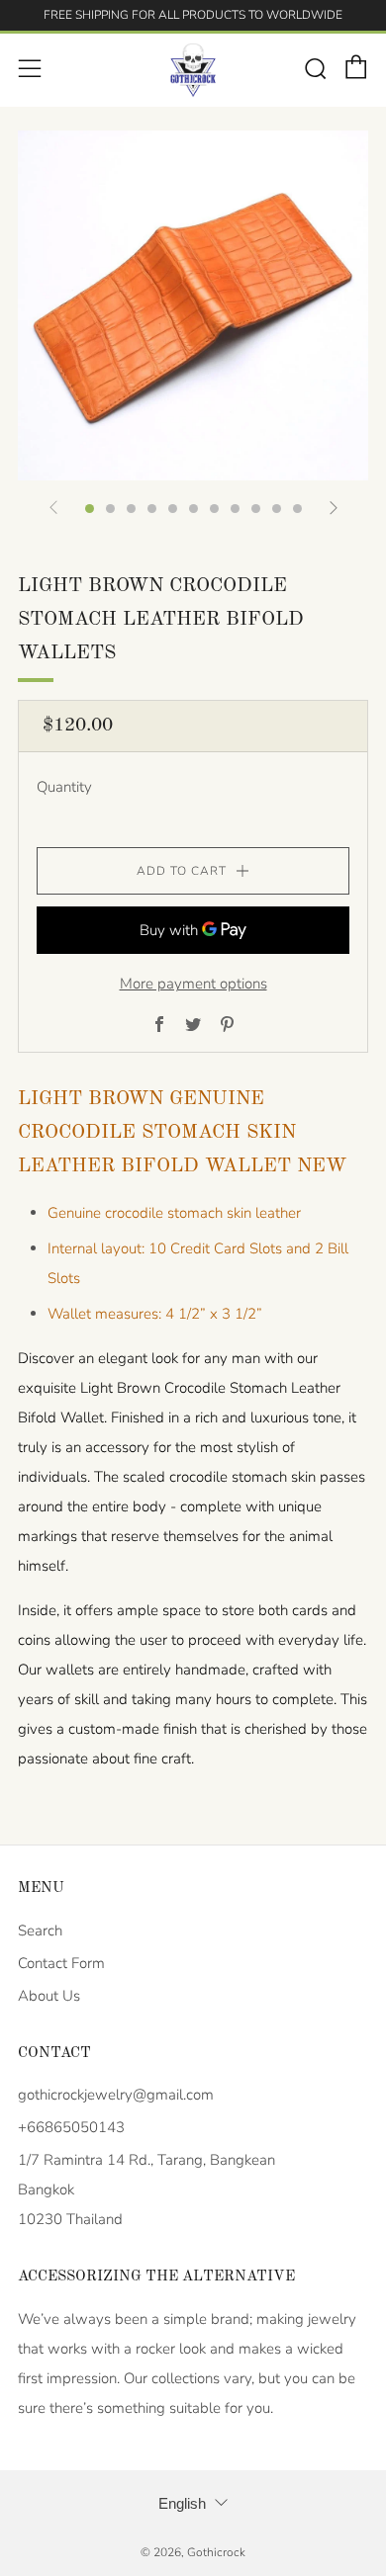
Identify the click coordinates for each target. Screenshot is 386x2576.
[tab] (90, 509)
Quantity (64, 787)
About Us (49, 1996)
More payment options (193, 984)
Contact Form (61, 1963)
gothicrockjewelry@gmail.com (116, 2095)
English (182, 2503)
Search (40, 1931)
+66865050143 (71, 2127)
